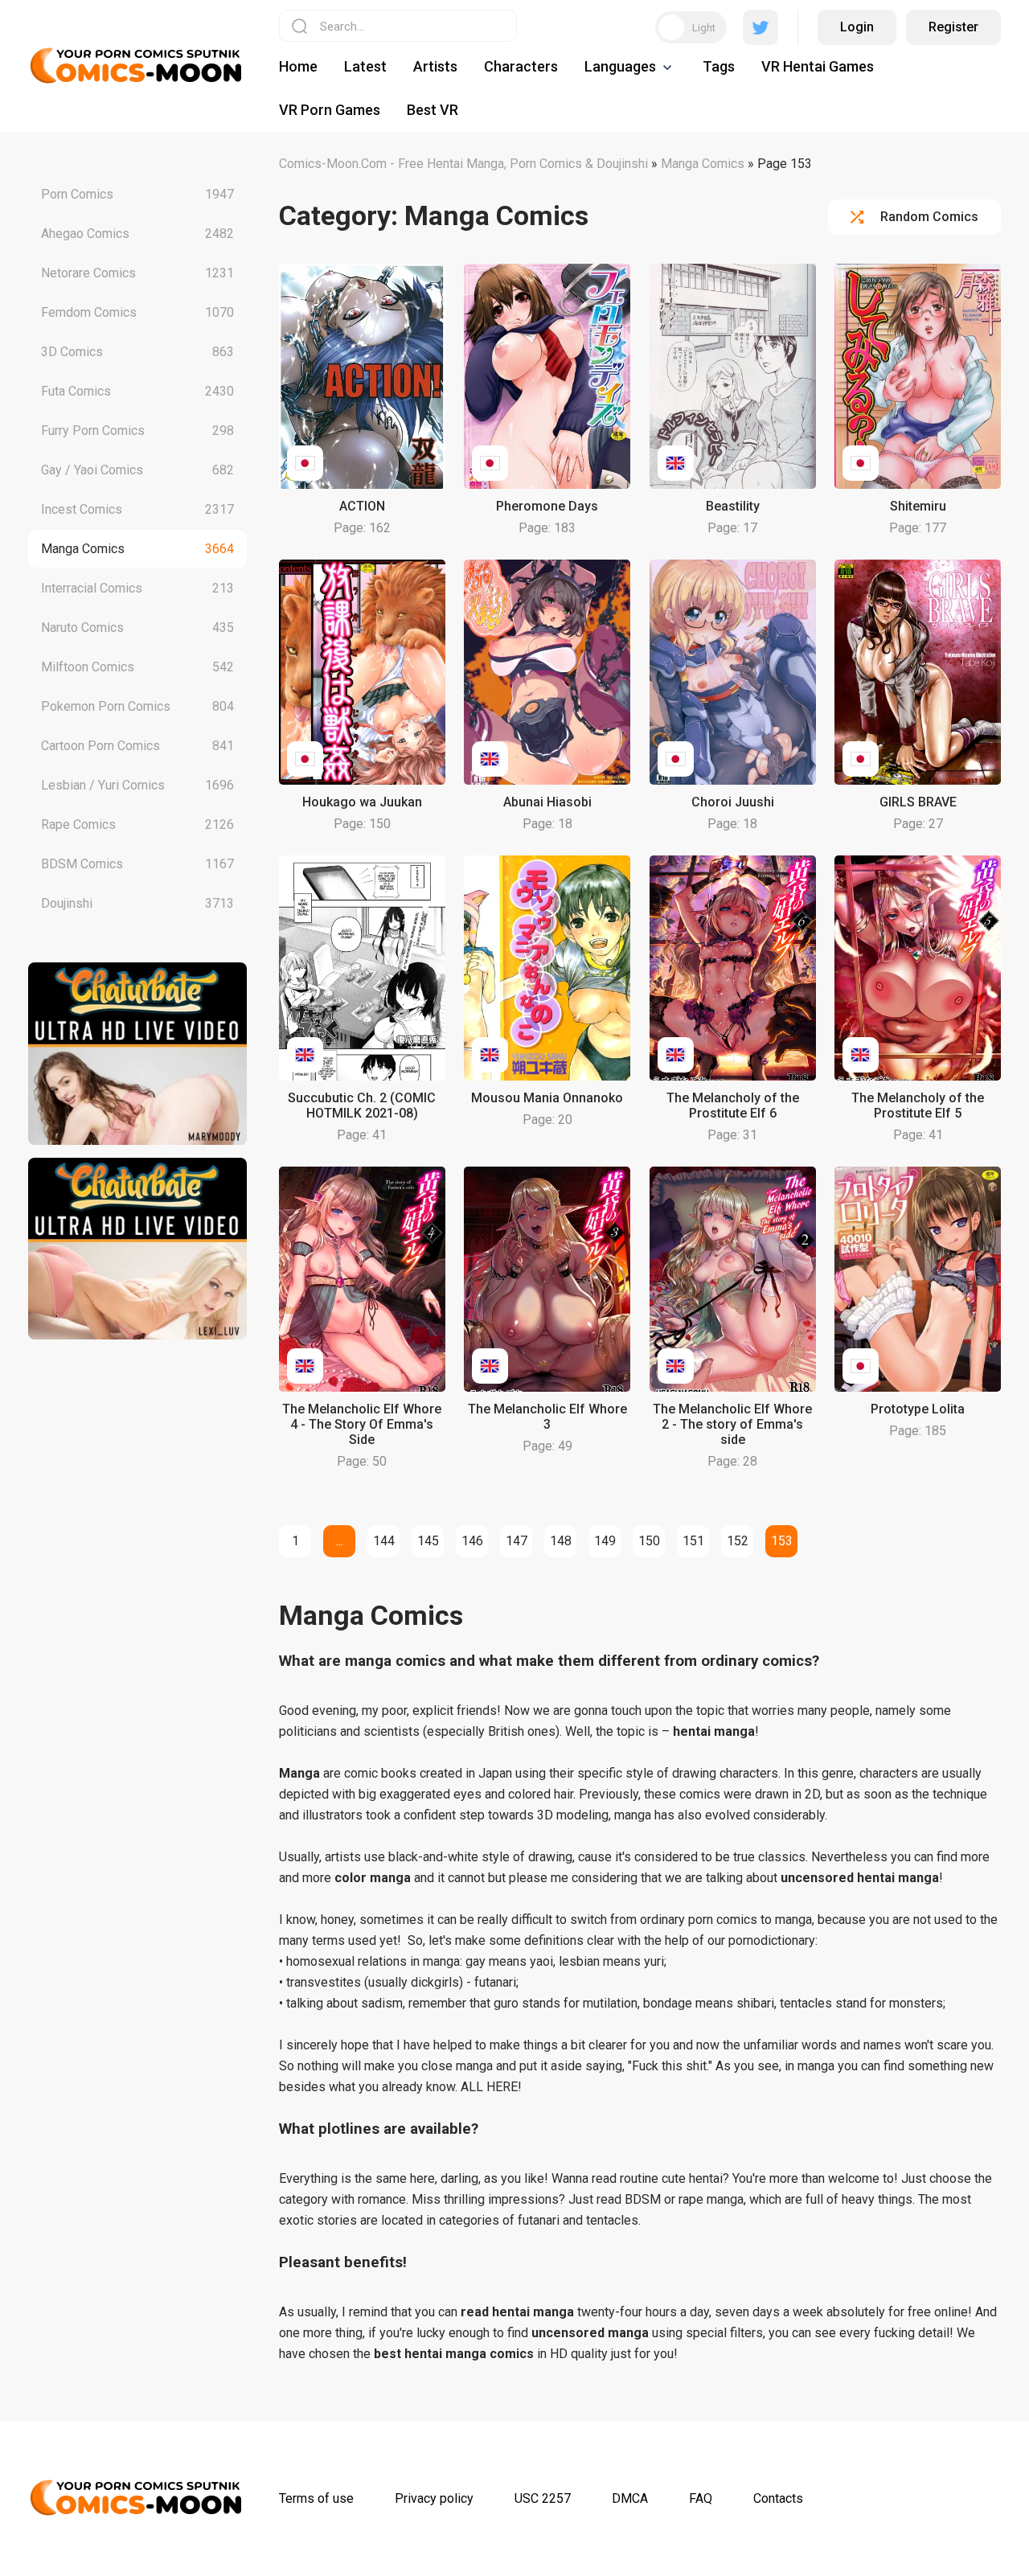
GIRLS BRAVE (918, 802)
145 (428, 1541)
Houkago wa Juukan (362, 802)
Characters (521, 66)
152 (738, 1541)
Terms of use (316, 2498)
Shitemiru (918, 506)
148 (561, 1541)
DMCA (630, 2498)
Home (298, 66)
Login (857, 27)
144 (384, 1541)
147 (517, 1541)
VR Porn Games (330, 110)
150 (649, 1541)
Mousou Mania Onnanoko (547, 1098)
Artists (435, 66)
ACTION (362, 506)
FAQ (701, 2498)
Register (953, 27)
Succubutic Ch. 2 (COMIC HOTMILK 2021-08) (362, 1105)
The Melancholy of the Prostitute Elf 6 (733, 1105)
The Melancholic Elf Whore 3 (547, 1417)
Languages (620, 66)
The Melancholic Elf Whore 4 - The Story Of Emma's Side (362, 1424)
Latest (365, 66)
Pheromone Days (547, 506)
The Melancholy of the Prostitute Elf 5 (918, 1105)
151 (693, 1541)
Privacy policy (434, 2498)
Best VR (433, 110)
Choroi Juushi (733, 802)
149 (605, 1541)
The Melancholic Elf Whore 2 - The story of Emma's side (732, 1424)
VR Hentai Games (818, 66)
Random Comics (929, 217)
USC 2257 (543, 2498)
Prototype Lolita (918, 1409)
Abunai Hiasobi (547, 802)
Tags (719, 66)
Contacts (778, 2498)
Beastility (733, 506)
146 (472, 1541)
